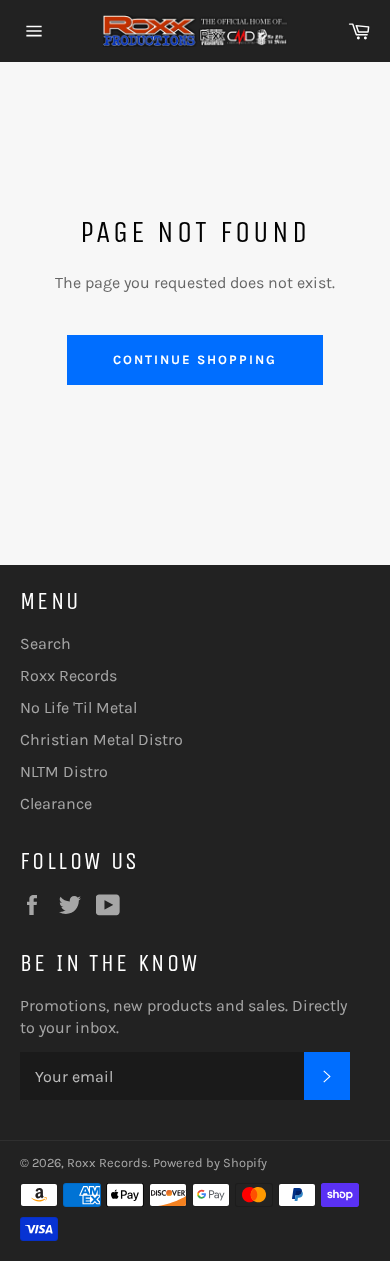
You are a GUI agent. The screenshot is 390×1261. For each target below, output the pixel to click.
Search (45, 643)
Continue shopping (194, 359)
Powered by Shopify (210, 1162)
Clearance (56, 803)
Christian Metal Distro (101, 739)
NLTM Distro (64, 771)
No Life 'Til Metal (78, 707)
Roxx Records (68, 675)
